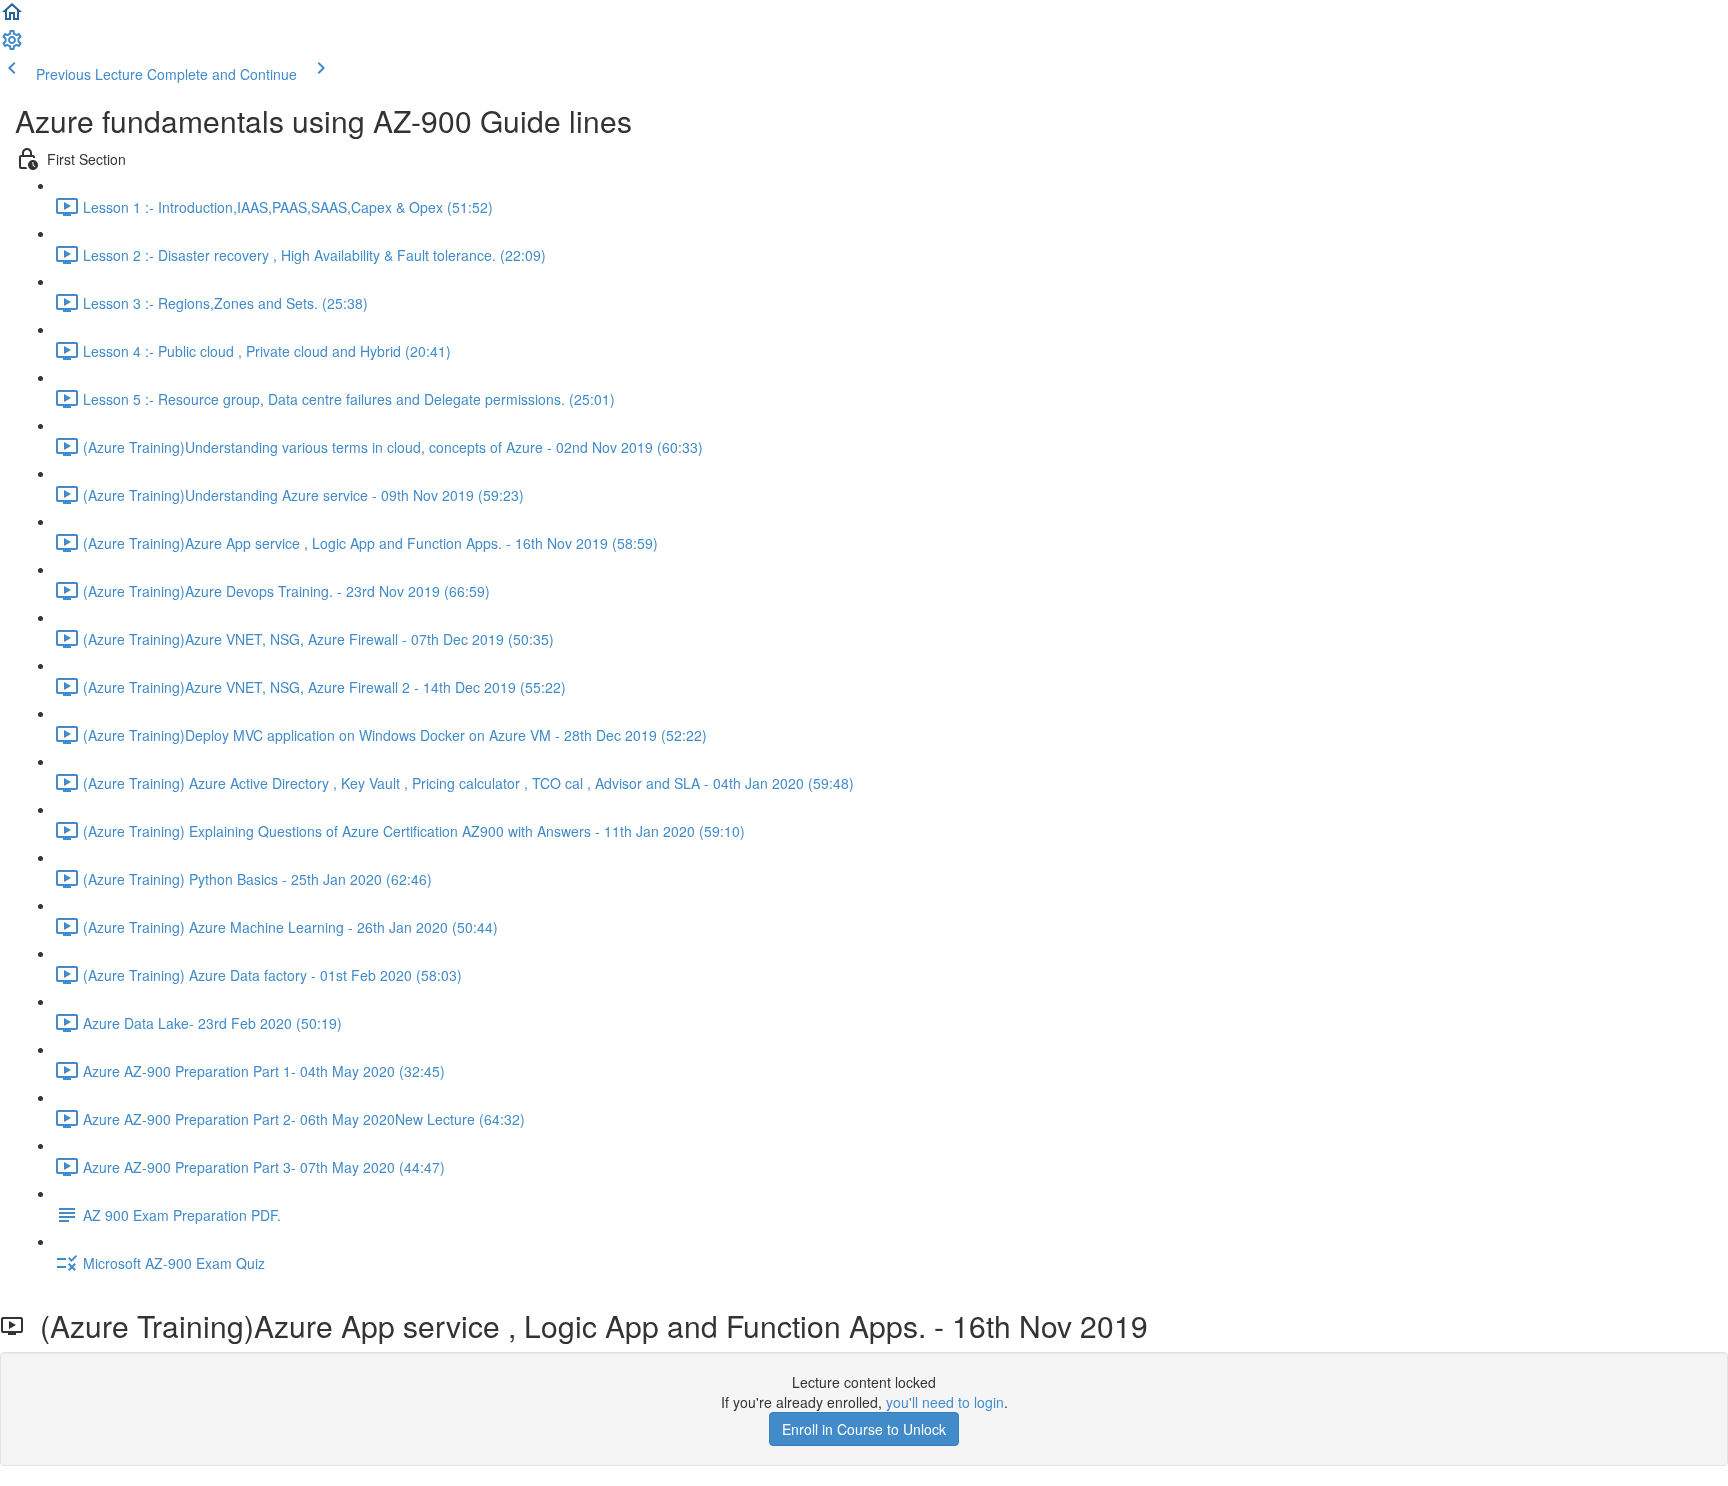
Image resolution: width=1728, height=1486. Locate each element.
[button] (12, 18)
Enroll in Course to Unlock (864, 1429)
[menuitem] (12, 46)
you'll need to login (945, 1402)
